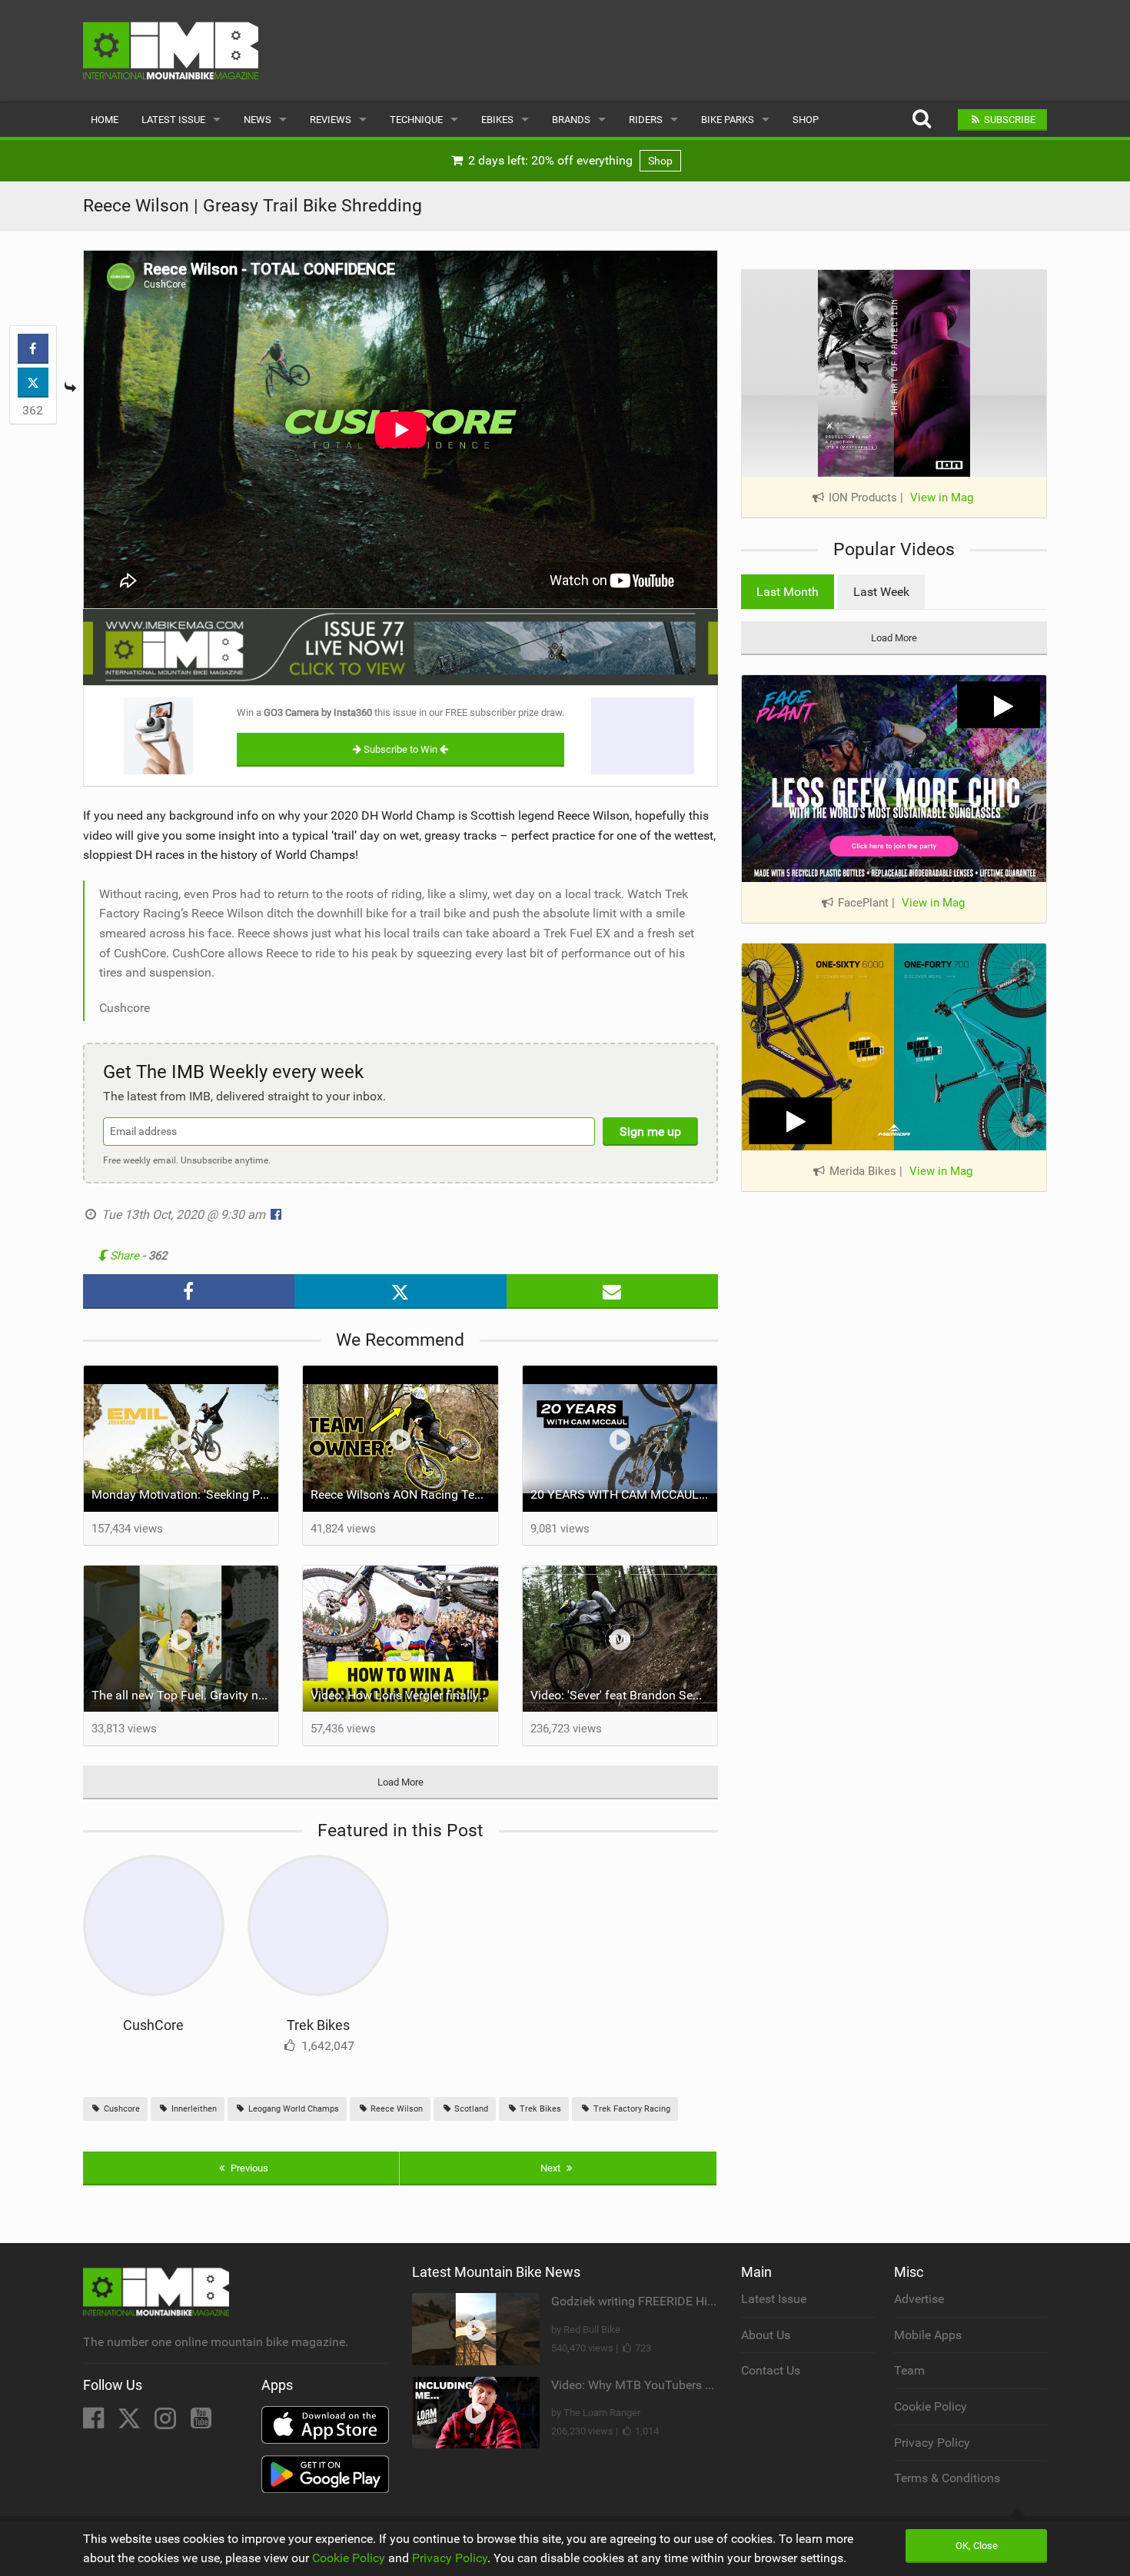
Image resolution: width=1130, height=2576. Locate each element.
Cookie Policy (931, 2406)
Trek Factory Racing (631, 2109)
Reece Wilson (395, 2109)
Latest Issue (173, 120)
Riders (646, 120)
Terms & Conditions (947, 2478)
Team (909, 2370)
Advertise (919, 2299)
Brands (571, 120)
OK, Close (977, 2546)
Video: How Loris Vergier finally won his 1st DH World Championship (404, 1695)
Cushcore (121, 2109)
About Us (766, 2335)
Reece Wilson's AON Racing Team (401, 1494)
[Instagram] (167, 2423)
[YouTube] (201, 2423)
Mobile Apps (928, 2335)
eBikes (497, 120)
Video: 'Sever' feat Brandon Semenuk (624, 1695)
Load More (400, 1782)
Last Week (881, 592)
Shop (806, 120)
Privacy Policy (932, 2443)
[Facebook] (95, 2423)
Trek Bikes (318, 2025)
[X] (131, 2423)
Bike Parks (728, 120)
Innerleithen (193, 2109)
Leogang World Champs (292, 2109)
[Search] (921, 120)
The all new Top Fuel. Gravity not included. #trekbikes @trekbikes (185, 1695)
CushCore (153, 2025)
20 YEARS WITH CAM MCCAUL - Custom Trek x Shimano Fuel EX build (624, 1494)
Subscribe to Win (400, 749)
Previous (248, 2168)
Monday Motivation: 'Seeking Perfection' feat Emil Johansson (185, 1494)
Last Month (788, 592)
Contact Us (771, 2370)
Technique (416, 120)
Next (552, 2168)
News (258, 120)
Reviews (331, 120)
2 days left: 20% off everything (569, 160)
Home (105, 120)
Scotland (470, 2109)
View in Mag (942, 498)
